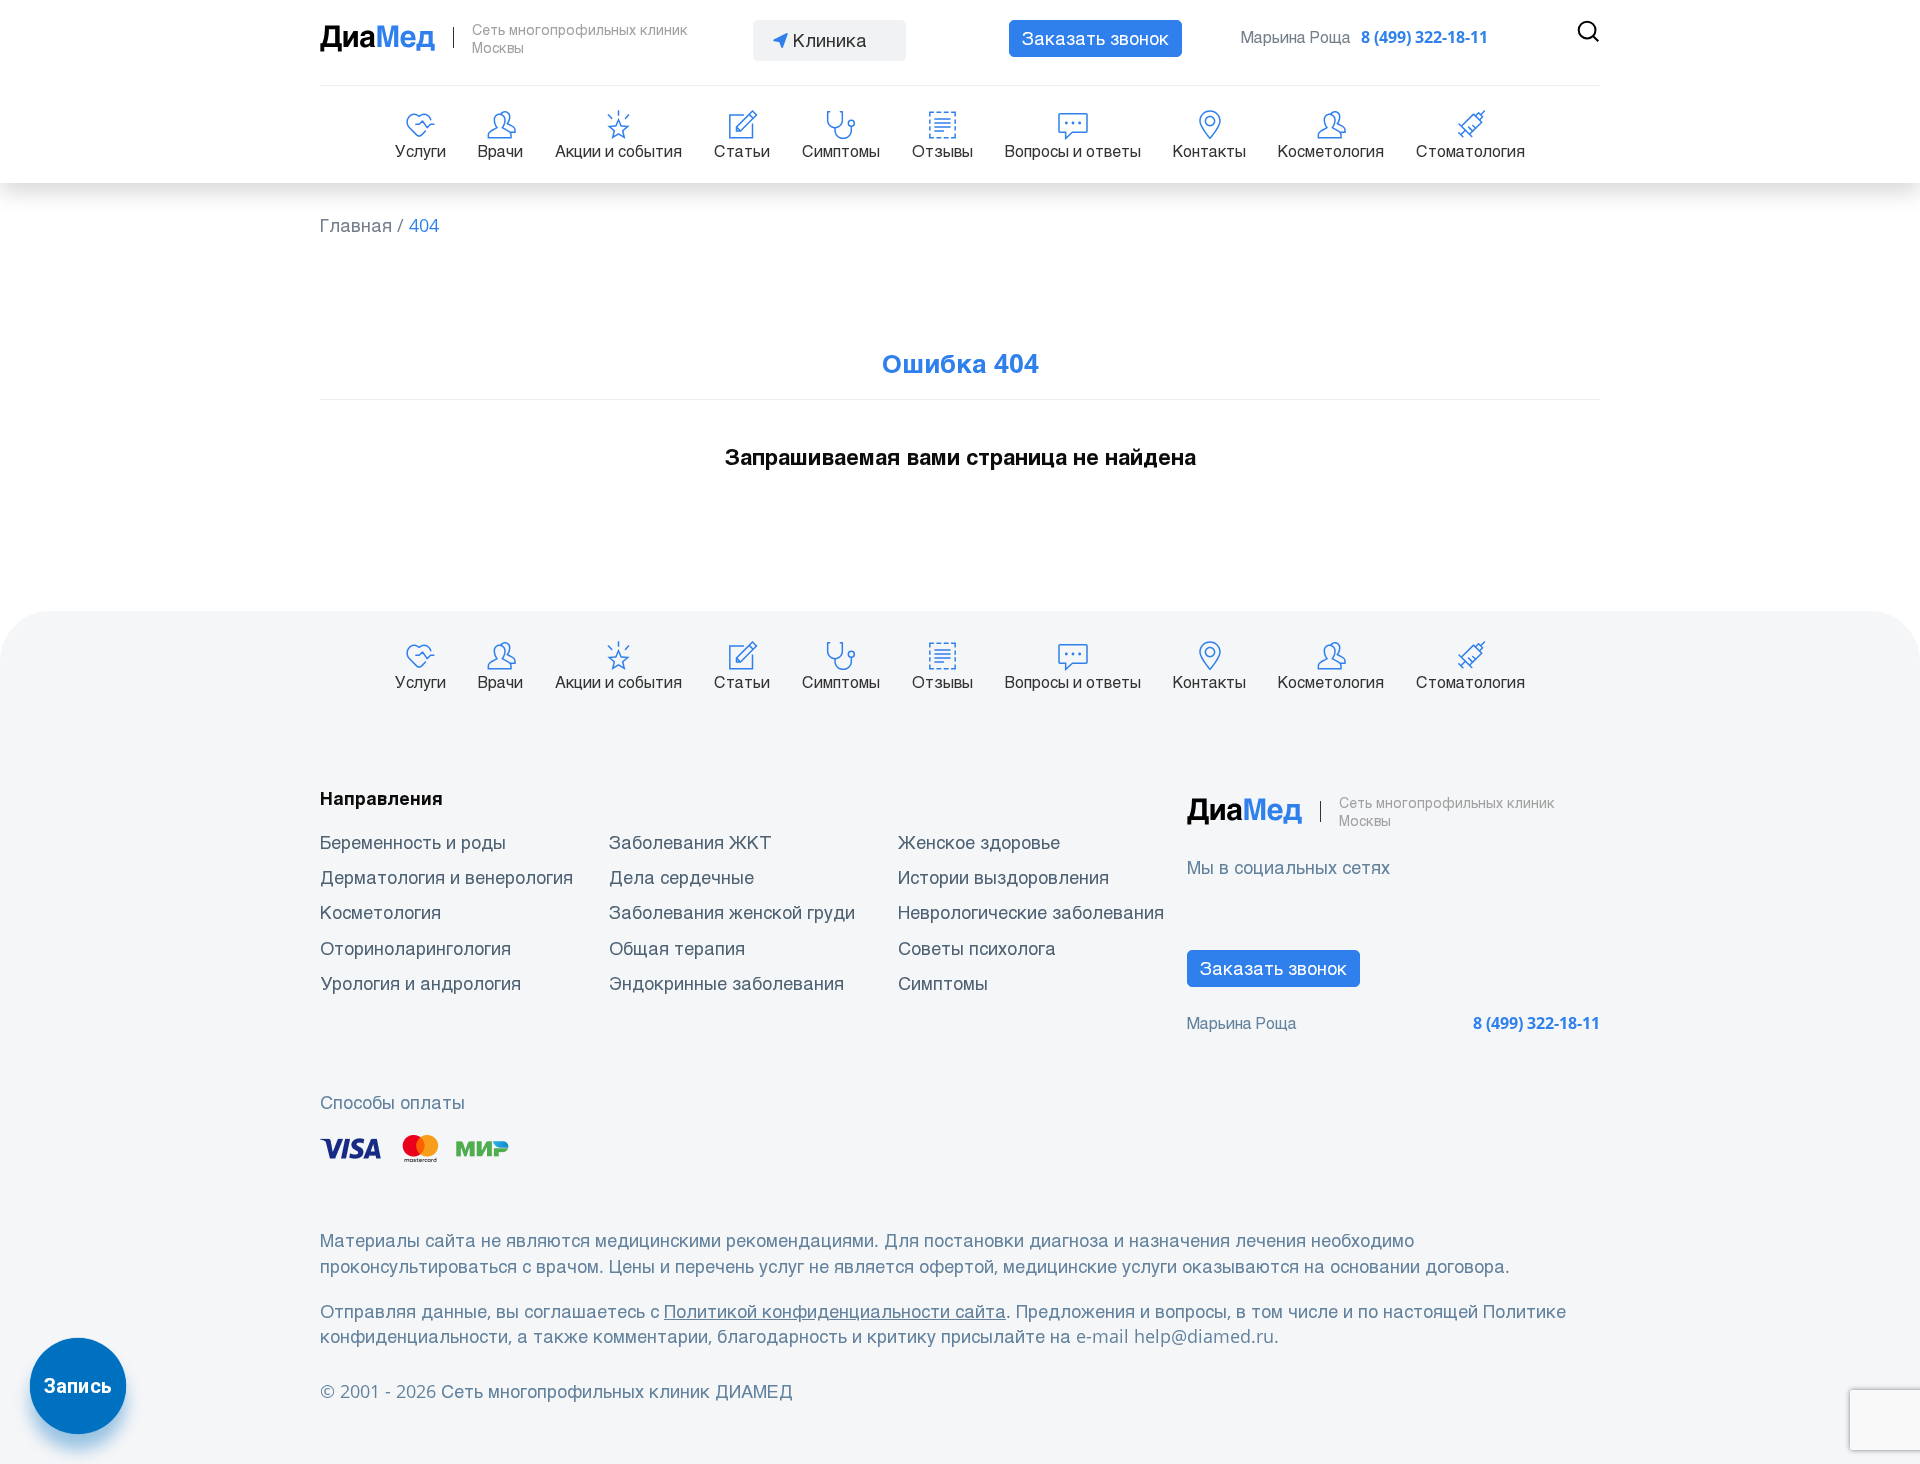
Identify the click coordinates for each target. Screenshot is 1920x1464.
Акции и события (618, 151)
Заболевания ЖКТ (690, 842)
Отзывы (942, 151)
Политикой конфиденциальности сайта (835, 1311)
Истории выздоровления (1003, 877)
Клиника (830, 40)
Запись (78, 1386)
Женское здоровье (979, 842)
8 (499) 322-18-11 (1424, 37)
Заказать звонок (1095, 38)
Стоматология (1470, 151)
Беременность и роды (413, 842)
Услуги (420, 151)
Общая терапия (677, 948)
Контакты (1209, 151)
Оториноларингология (415, 948)
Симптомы (841, 151)
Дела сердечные (681, 877)
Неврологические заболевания (1031, 912)
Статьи (742, 151)
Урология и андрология (420, 983)
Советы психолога (977, 948)
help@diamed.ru (1204, 1336)
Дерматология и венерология (446, 877)
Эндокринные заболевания (726, 983)
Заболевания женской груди (732, 912)
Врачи (500, 151)
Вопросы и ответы (1073, 151)
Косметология (1331, 151)
